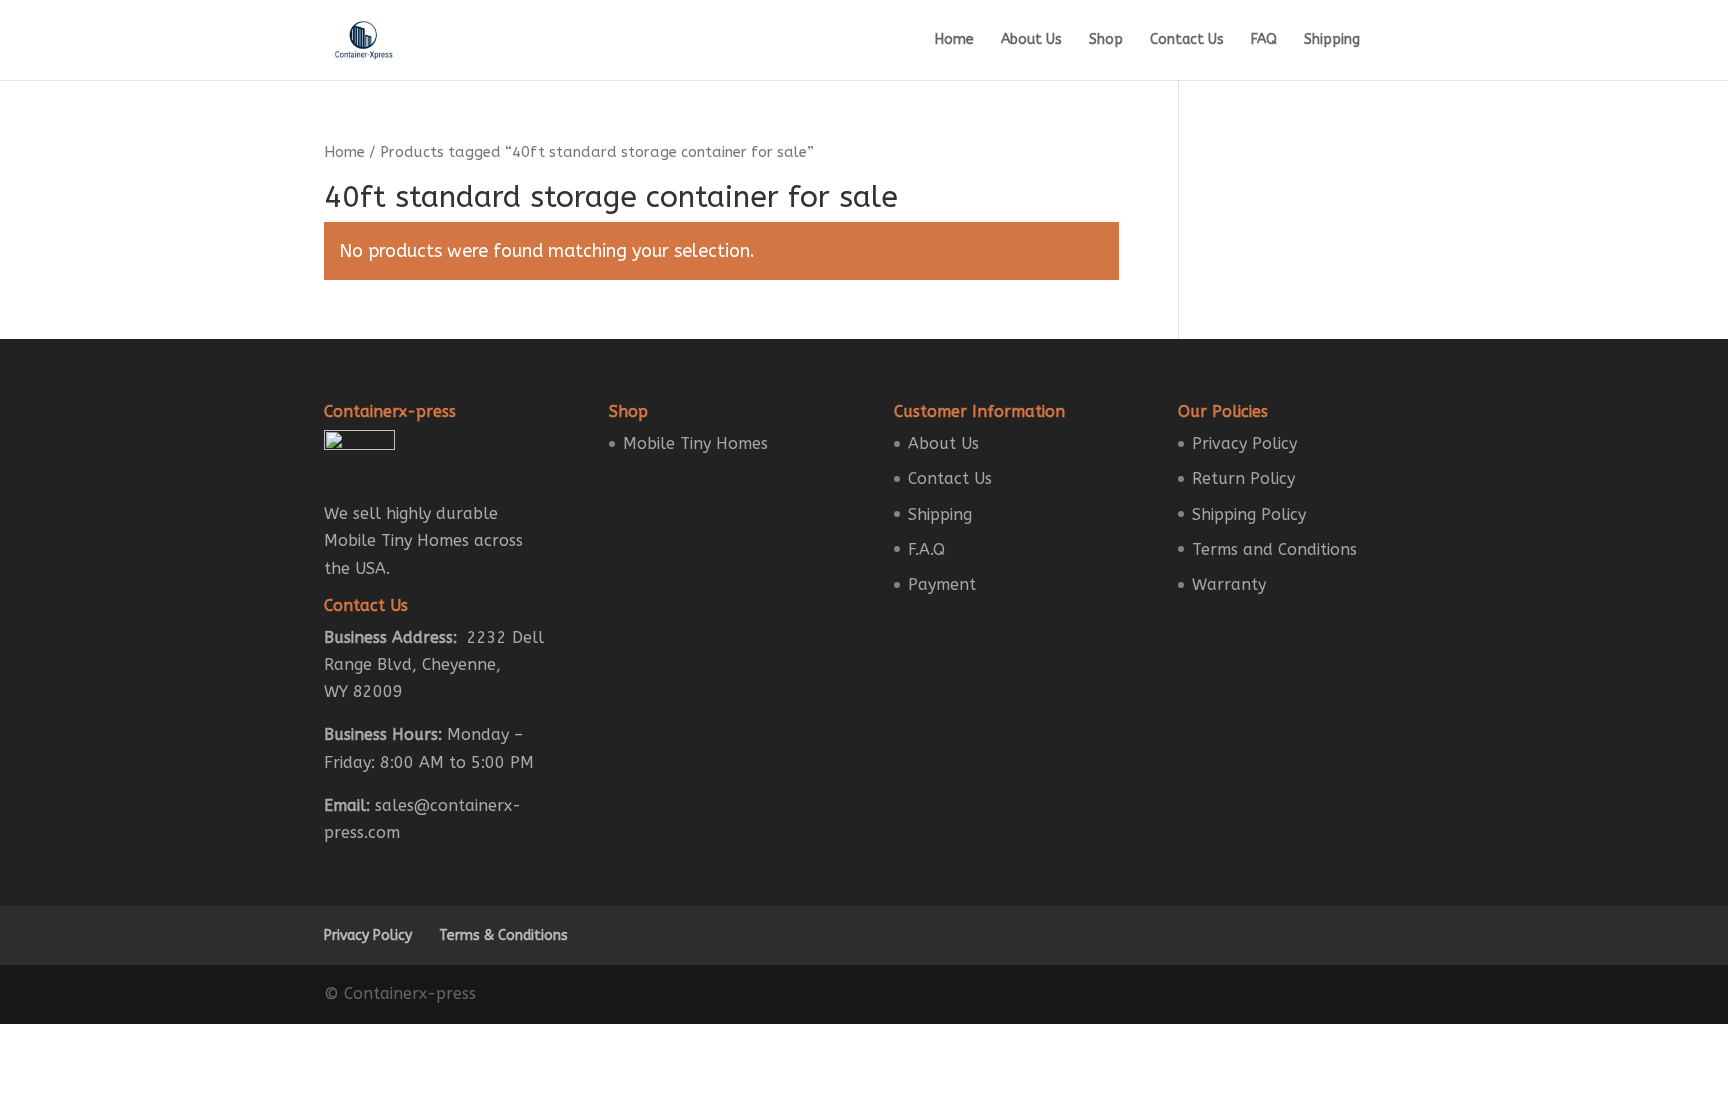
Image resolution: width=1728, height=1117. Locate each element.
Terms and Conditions (1274, 549)
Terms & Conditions (503, 935)
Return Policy (1243, 478)
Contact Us (1187, 40)
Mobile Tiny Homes (695, 443)
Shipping (1332, 40)
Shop (1106, 40)
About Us (1031, 40)
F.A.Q (926, 549)
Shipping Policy (1249, 514)
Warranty (1229, 584)
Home (954, 40)
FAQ (1264, 40)
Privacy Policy (1244, 443)
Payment (942, 584)
